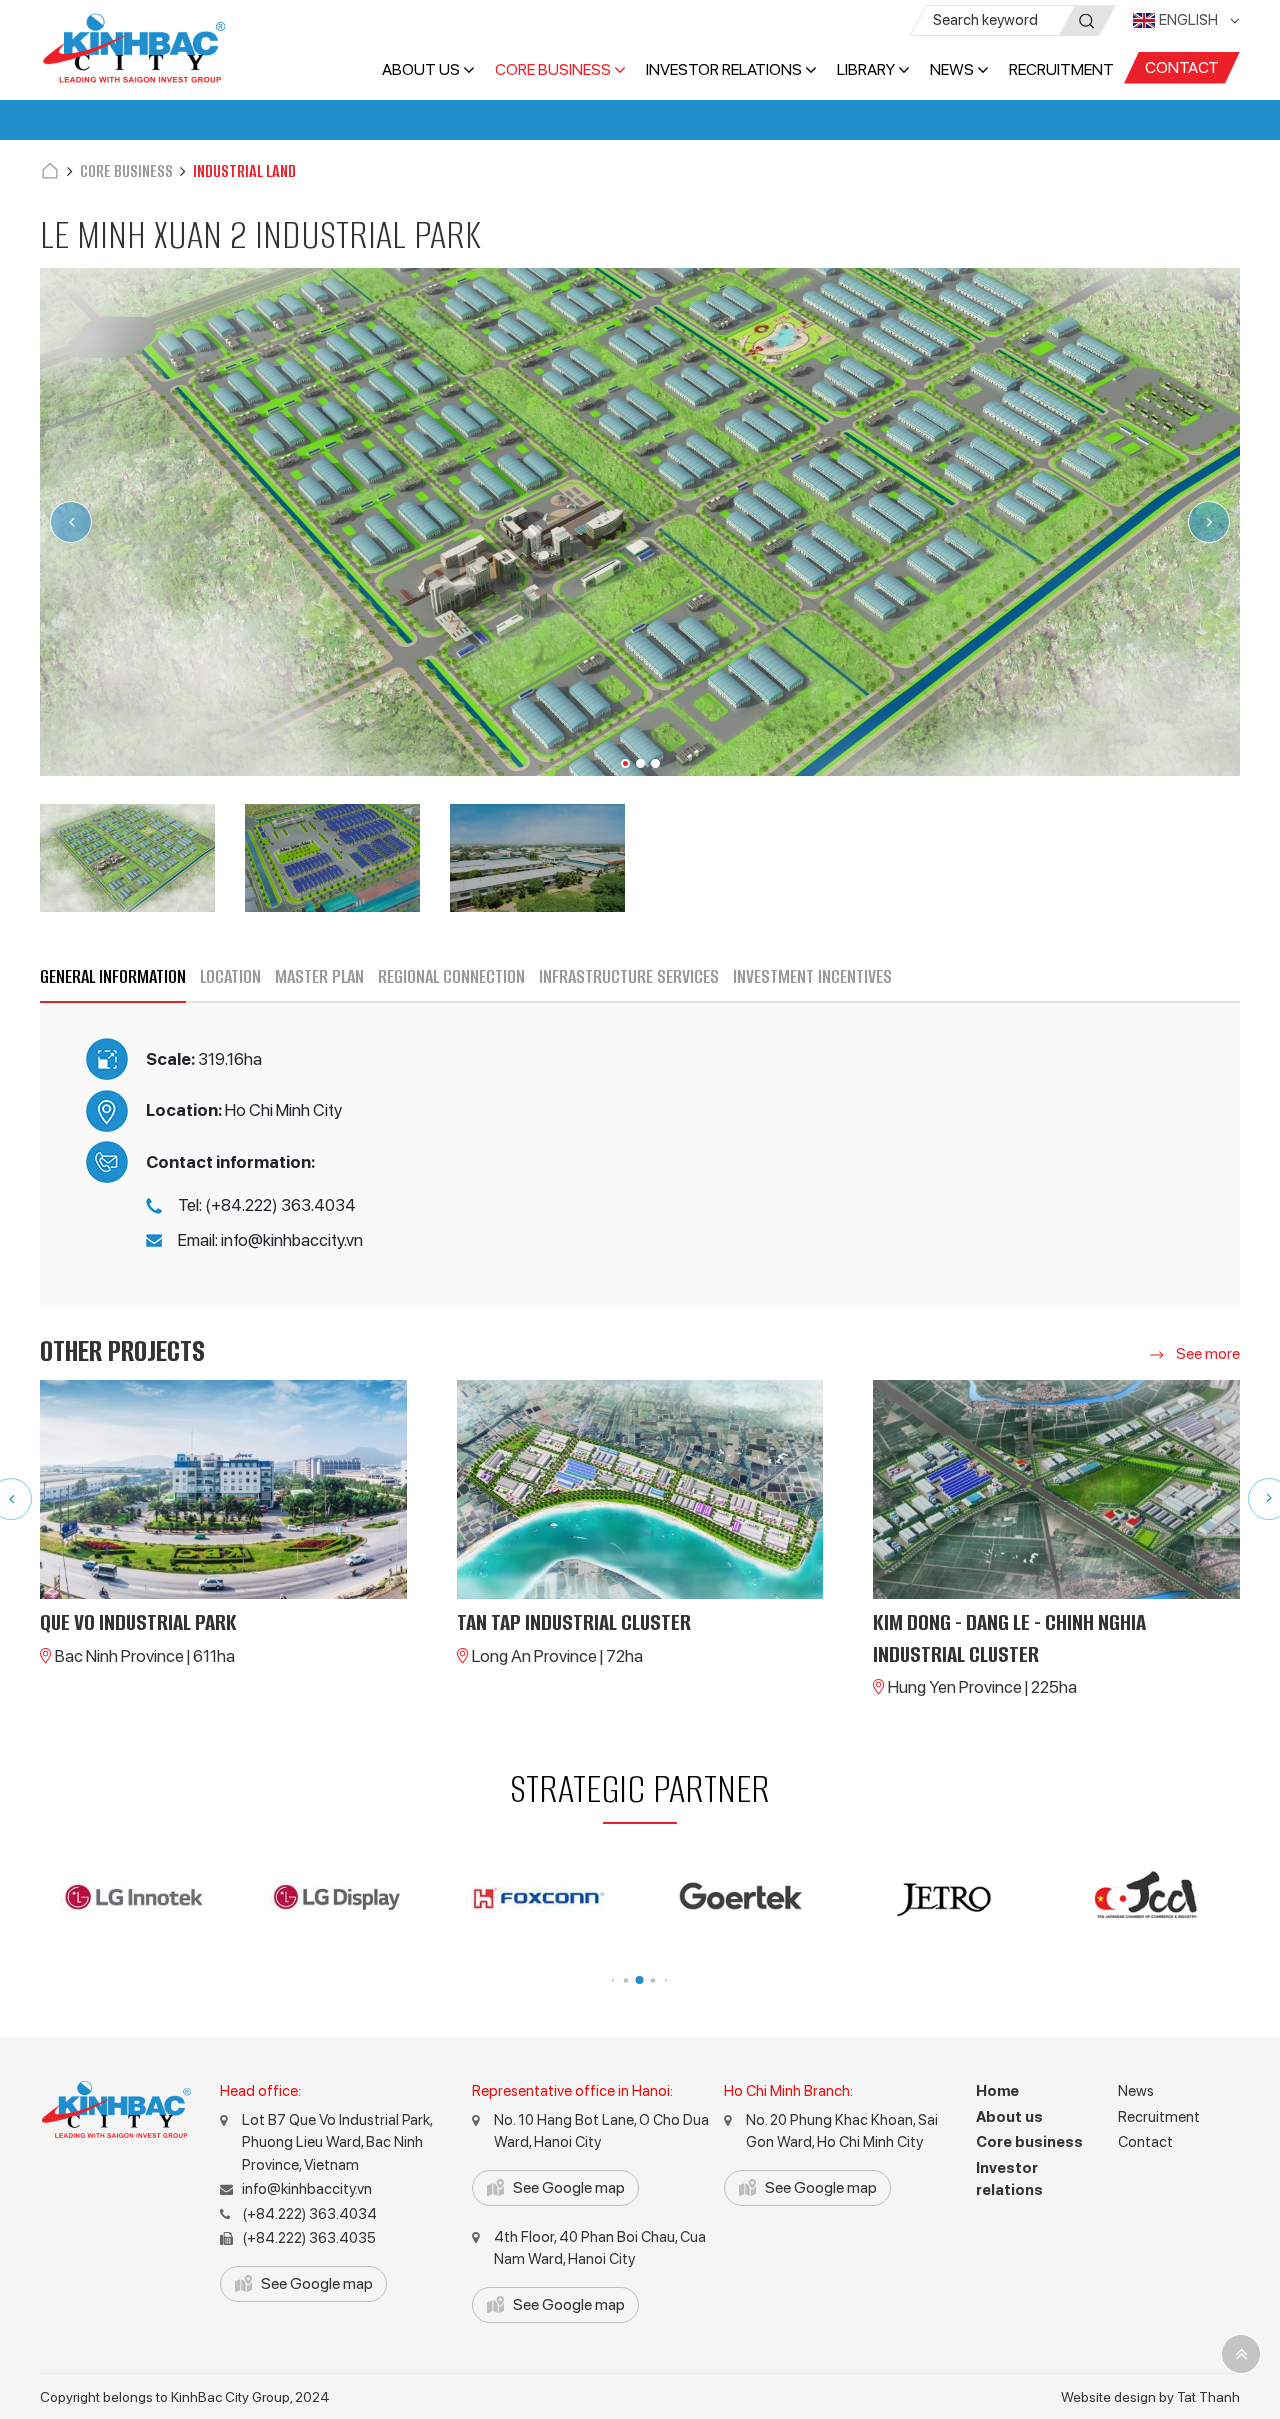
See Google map (317, 2283)
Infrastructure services (629, 976)
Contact (1182, 67)
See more (1206, 1353)
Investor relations (1009, 2179)
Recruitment (1061, 69)
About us (421, 69)
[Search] (1087, 21)
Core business (553, 69)
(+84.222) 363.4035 (309, 2238)
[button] (625, 763)
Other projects (122, 1350)
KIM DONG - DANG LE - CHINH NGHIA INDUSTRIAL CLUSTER (1009, 1638)
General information (113, 976)
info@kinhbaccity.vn (307, 2189)
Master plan (319, 976)
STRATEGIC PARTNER (640, 1788)
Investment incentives (812, 976)
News (952, 69)
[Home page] (50, 171)
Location (230, 976)
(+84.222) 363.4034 (309, 2214)
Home (997, 2091)
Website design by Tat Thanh (1150, 2397)
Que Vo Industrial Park (138, 1622)
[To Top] (1241, 2354)
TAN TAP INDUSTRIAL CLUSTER (574, 1622)
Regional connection (451, 976)
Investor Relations (724, 69)
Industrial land (244, 171)
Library (866, 69)
